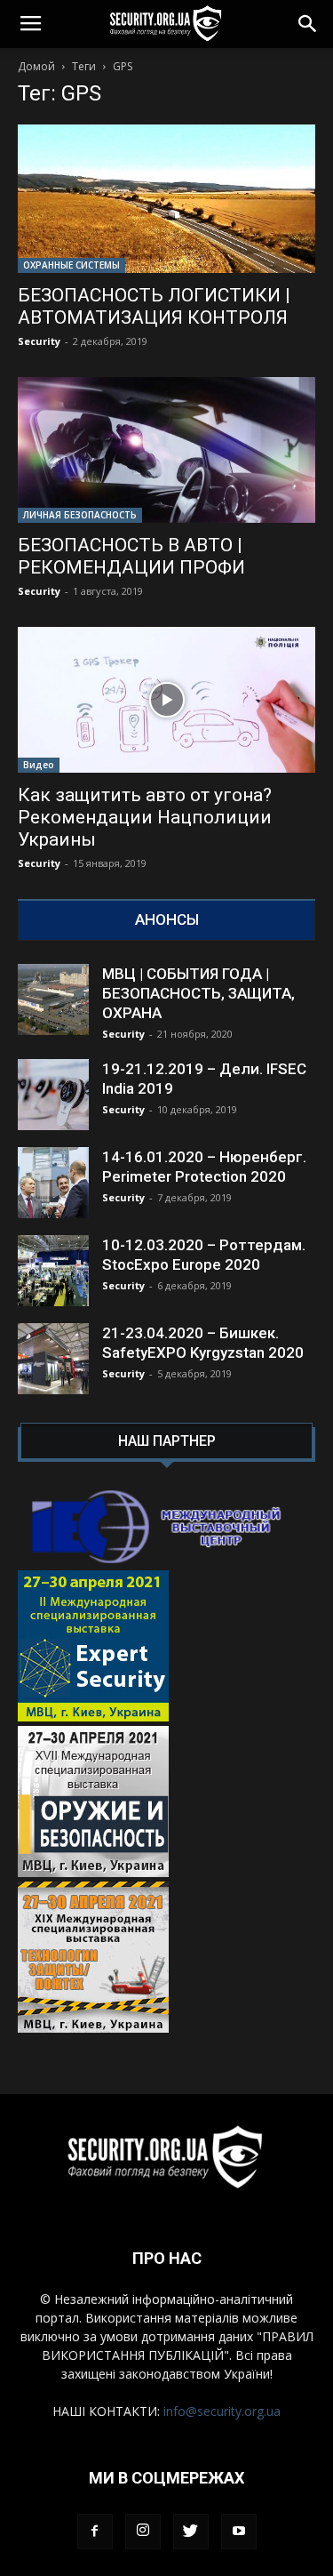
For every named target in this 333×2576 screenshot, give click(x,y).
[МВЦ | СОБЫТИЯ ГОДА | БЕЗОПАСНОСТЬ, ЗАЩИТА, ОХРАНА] (53, 999)
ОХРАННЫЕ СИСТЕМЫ (71, 265)
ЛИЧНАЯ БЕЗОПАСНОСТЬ (80, 515)
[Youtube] (239, 2532)
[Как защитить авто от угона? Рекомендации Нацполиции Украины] (166, 700)
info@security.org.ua (222, 2411)
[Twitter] (191, 2532)
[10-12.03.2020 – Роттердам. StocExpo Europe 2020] (53, 1271)
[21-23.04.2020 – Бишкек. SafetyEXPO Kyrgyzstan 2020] (53, 1359)
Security (39, 341)
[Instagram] (143, 2532)
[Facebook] (95, 2532)
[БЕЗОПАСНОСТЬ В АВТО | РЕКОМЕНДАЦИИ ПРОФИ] (166, 450)
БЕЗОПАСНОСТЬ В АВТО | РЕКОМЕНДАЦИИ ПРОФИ (131, 556)
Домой (36, 66)
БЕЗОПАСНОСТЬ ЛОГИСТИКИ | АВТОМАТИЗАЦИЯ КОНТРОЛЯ (154, 306)
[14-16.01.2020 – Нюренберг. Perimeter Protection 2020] (53, 1183)
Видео (39, 765)
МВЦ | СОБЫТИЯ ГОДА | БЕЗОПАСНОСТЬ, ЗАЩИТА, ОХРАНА (198, 993)
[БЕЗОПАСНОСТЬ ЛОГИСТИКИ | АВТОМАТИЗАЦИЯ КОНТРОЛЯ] (166, 199)
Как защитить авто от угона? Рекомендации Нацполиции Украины (145, 817)
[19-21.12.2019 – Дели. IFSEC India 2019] (53, 1095)
